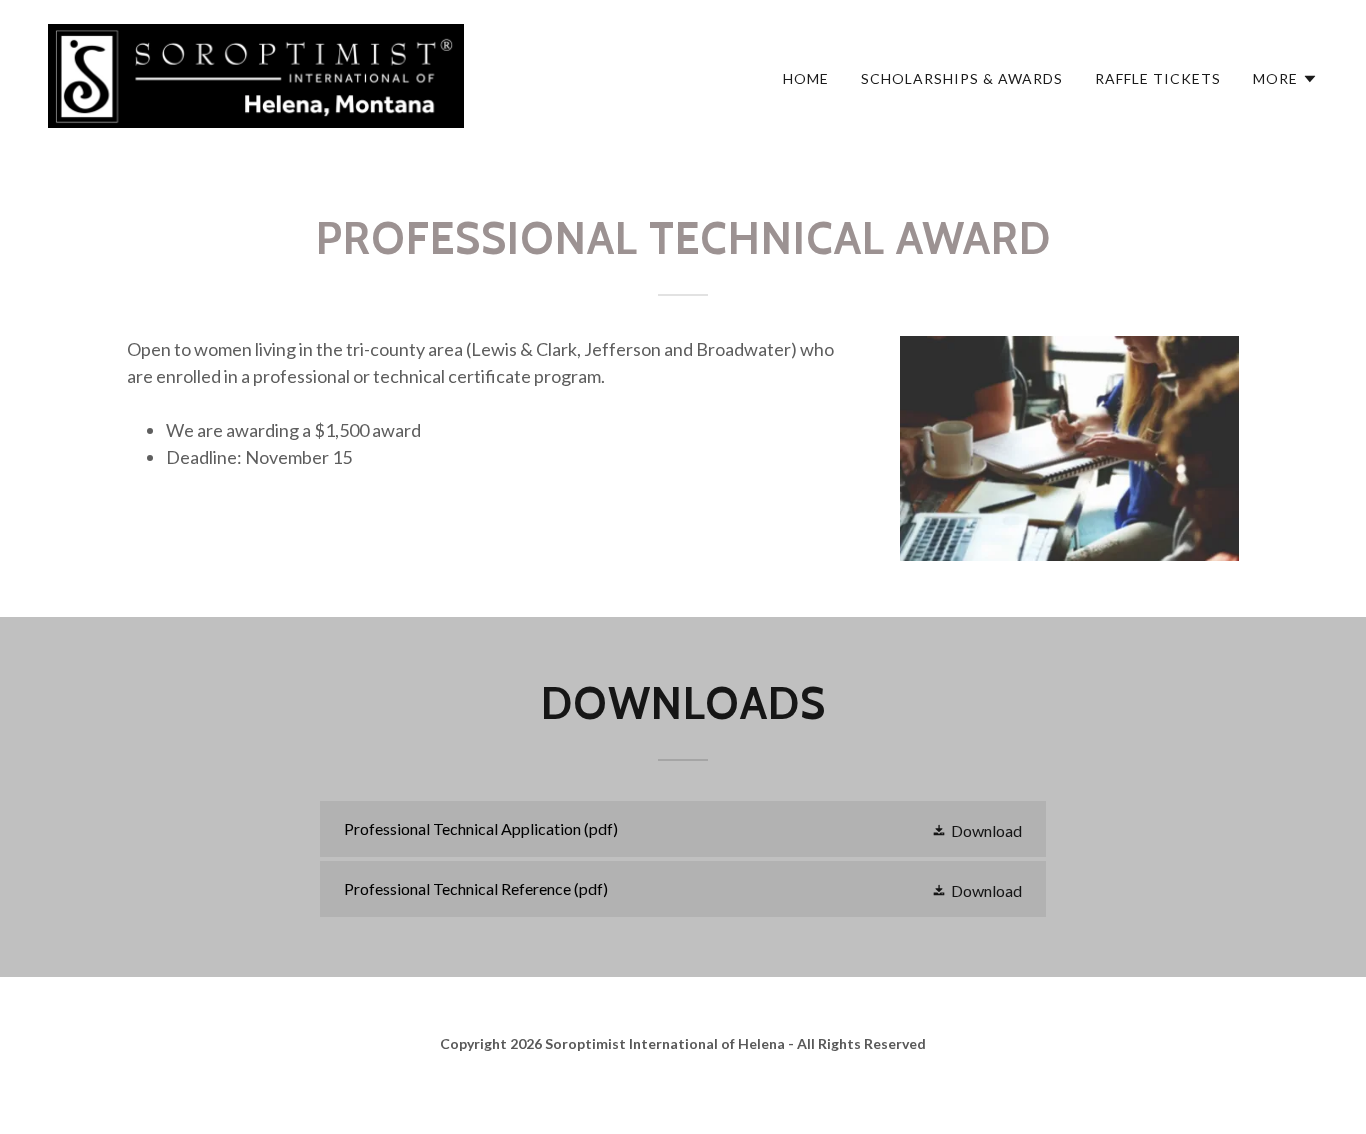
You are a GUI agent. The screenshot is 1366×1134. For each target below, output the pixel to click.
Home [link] (806, 78)
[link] (256, 73)
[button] (1285, 79)
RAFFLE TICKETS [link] (1158, 78)
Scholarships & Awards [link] (962, 78)
